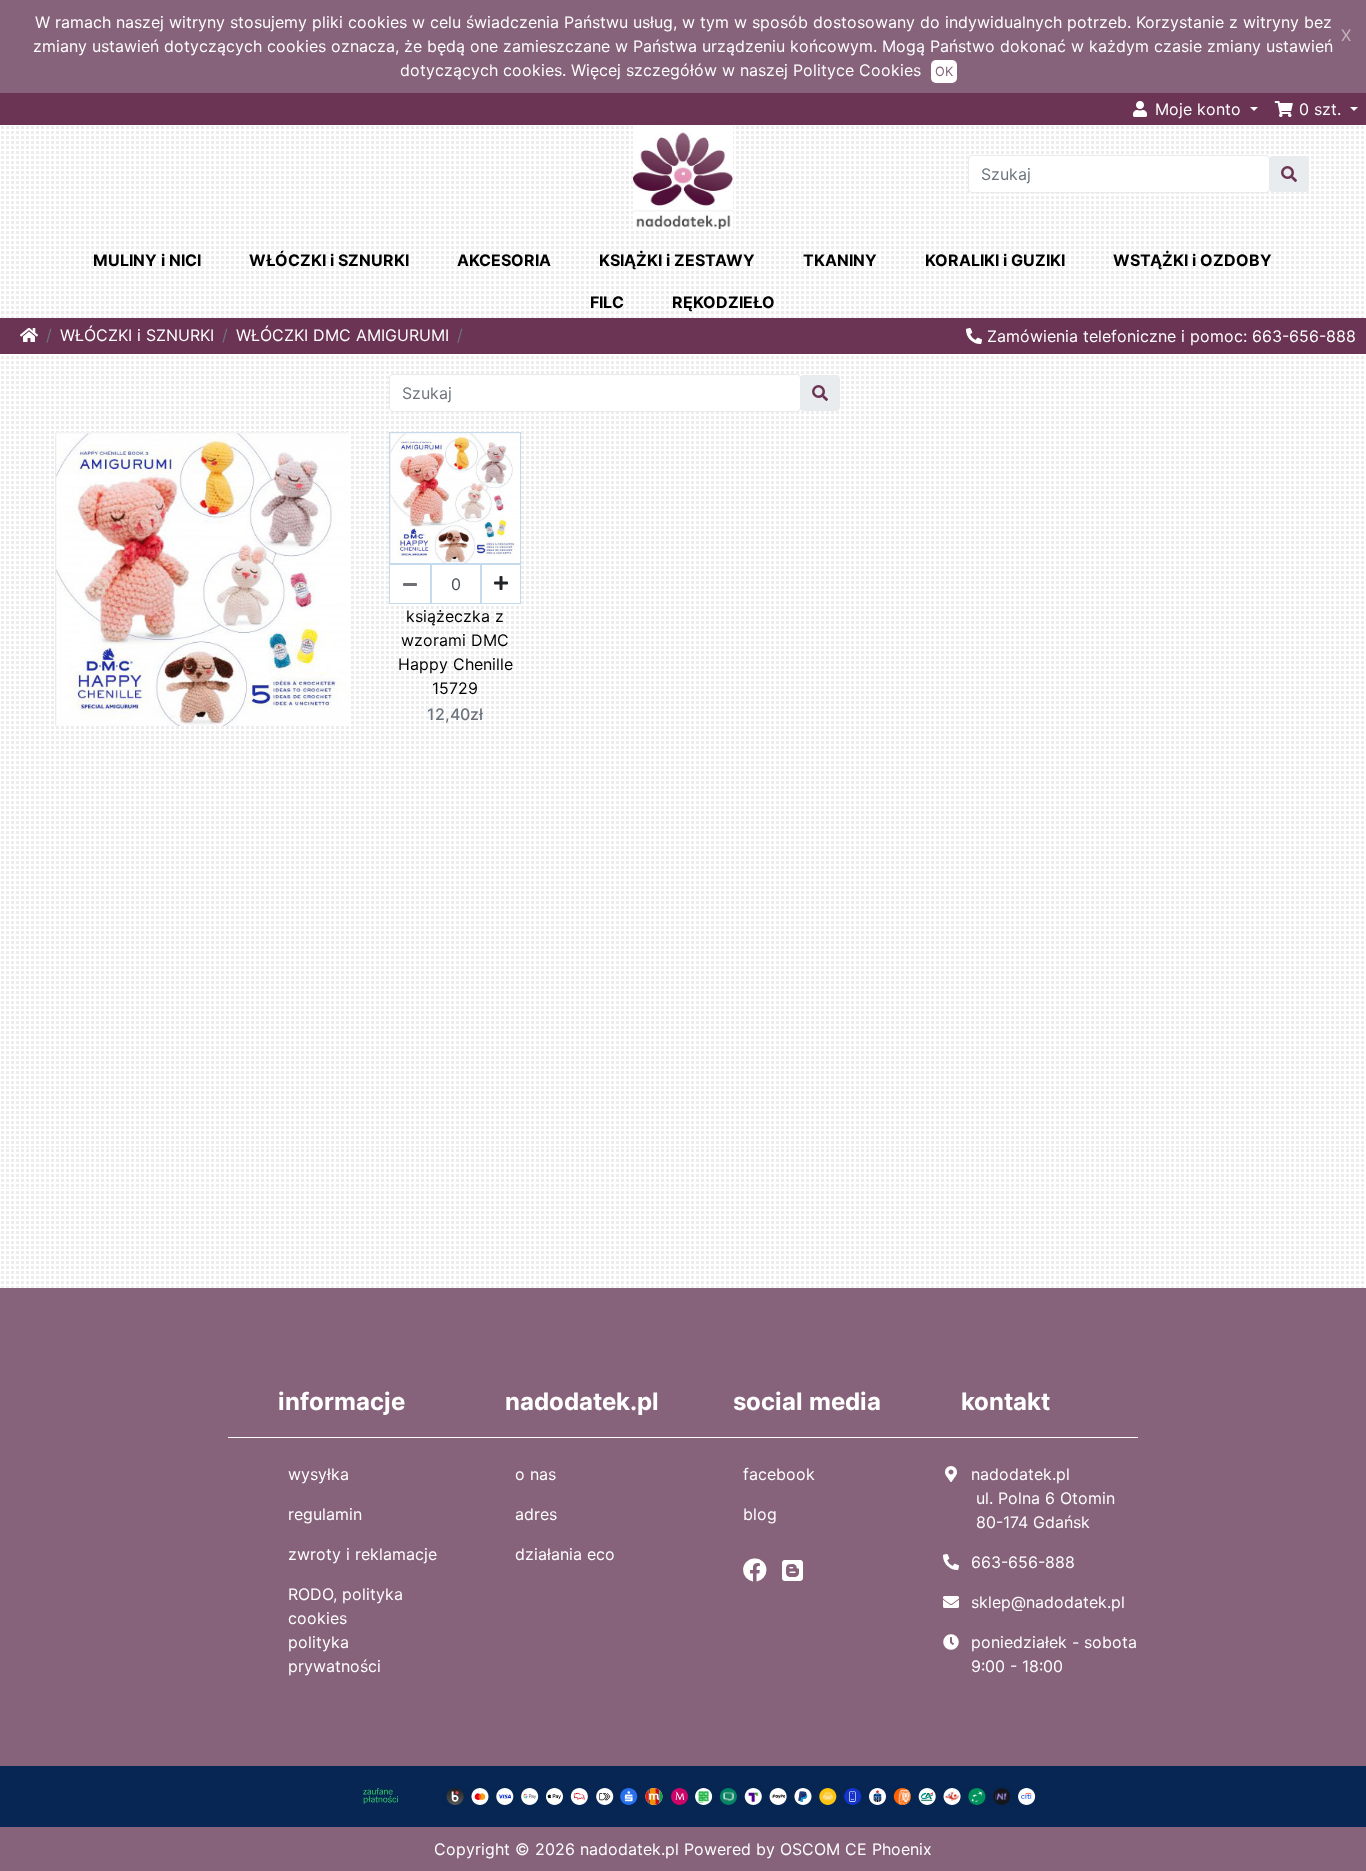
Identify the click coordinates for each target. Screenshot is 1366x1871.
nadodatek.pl (629, 1849)
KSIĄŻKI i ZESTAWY (677, 260)
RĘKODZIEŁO (723, 302)
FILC (607, 302)
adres (536, 1514)
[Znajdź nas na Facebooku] (760, 1570)
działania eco (565, 1554)
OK (944, 71)
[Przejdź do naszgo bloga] (797, 1570)
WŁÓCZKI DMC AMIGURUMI (342, 335)
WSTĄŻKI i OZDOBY (1192, 260)
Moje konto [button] (1198, 109)
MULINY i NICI (147, 260)
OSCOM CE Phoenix (856, 1849)
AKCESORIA (504, 260)
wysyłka (318, 1474)
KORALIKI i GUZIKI (995, 260)
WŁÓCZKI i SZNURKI (329, 260)
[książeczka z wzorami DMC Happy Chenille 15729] (455, 498)
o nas (535, 1474)
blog (760, 1514)
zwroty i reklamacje (362, 1554)
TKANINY (840, 260)
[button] (1316, 109)
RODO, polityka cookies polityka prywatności (345, 1630)
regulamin (325, 1514)
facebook (779, 1474)
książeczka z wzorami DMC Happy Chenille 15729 (455, 652)
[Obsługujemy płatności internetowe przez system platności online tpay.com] (683, 1795)
